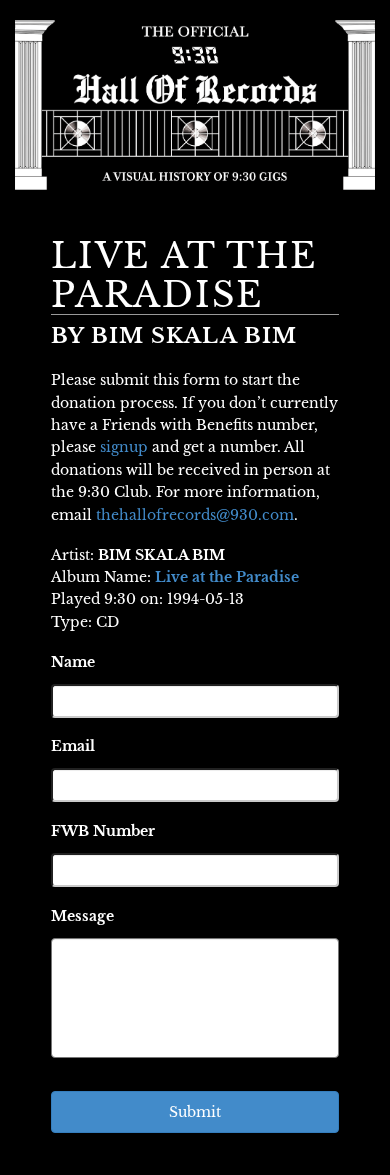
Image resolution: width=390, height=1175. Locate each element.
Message (82, 916)
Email (73, 746)
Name (73, 662)
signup (124, 447)
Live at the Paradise (227, 577)
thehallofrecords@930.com (195, 515)
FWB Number (103, 831)
